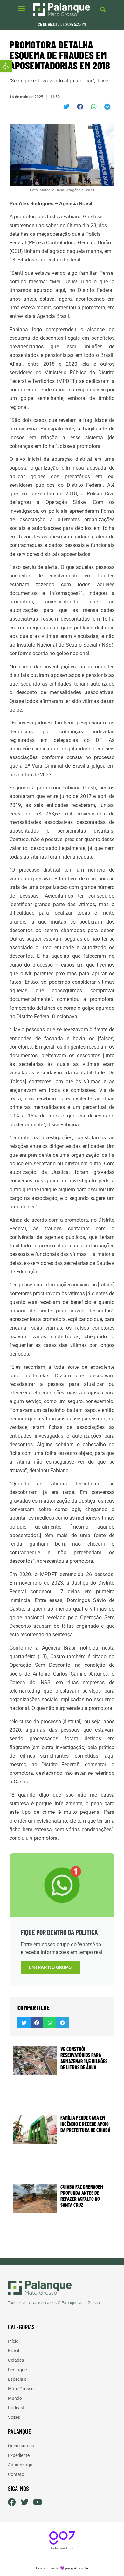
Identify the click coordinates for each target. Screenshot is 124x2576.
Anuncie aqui (21, 2465)
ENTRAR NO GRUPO (50, 1967)
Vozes (14, 2417)
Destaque (17, 2370)
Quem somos (21, 2446)
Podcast (16, 2408)
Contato (16, 2474)
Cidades (16, 2360)
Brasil (14, 2351)
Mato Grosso (21, 2389)
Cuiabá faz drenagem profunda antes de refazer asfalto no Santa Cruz (82, 2196)
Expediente (19, 2455)
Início (13, 2341)
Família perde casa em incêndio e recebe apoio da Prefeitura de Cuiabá (85, 2124)
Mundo (15, 2398)
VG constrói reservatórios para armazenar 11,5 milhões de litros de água (84, 2058)
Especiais (17, 2379)
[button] (6, 66)
